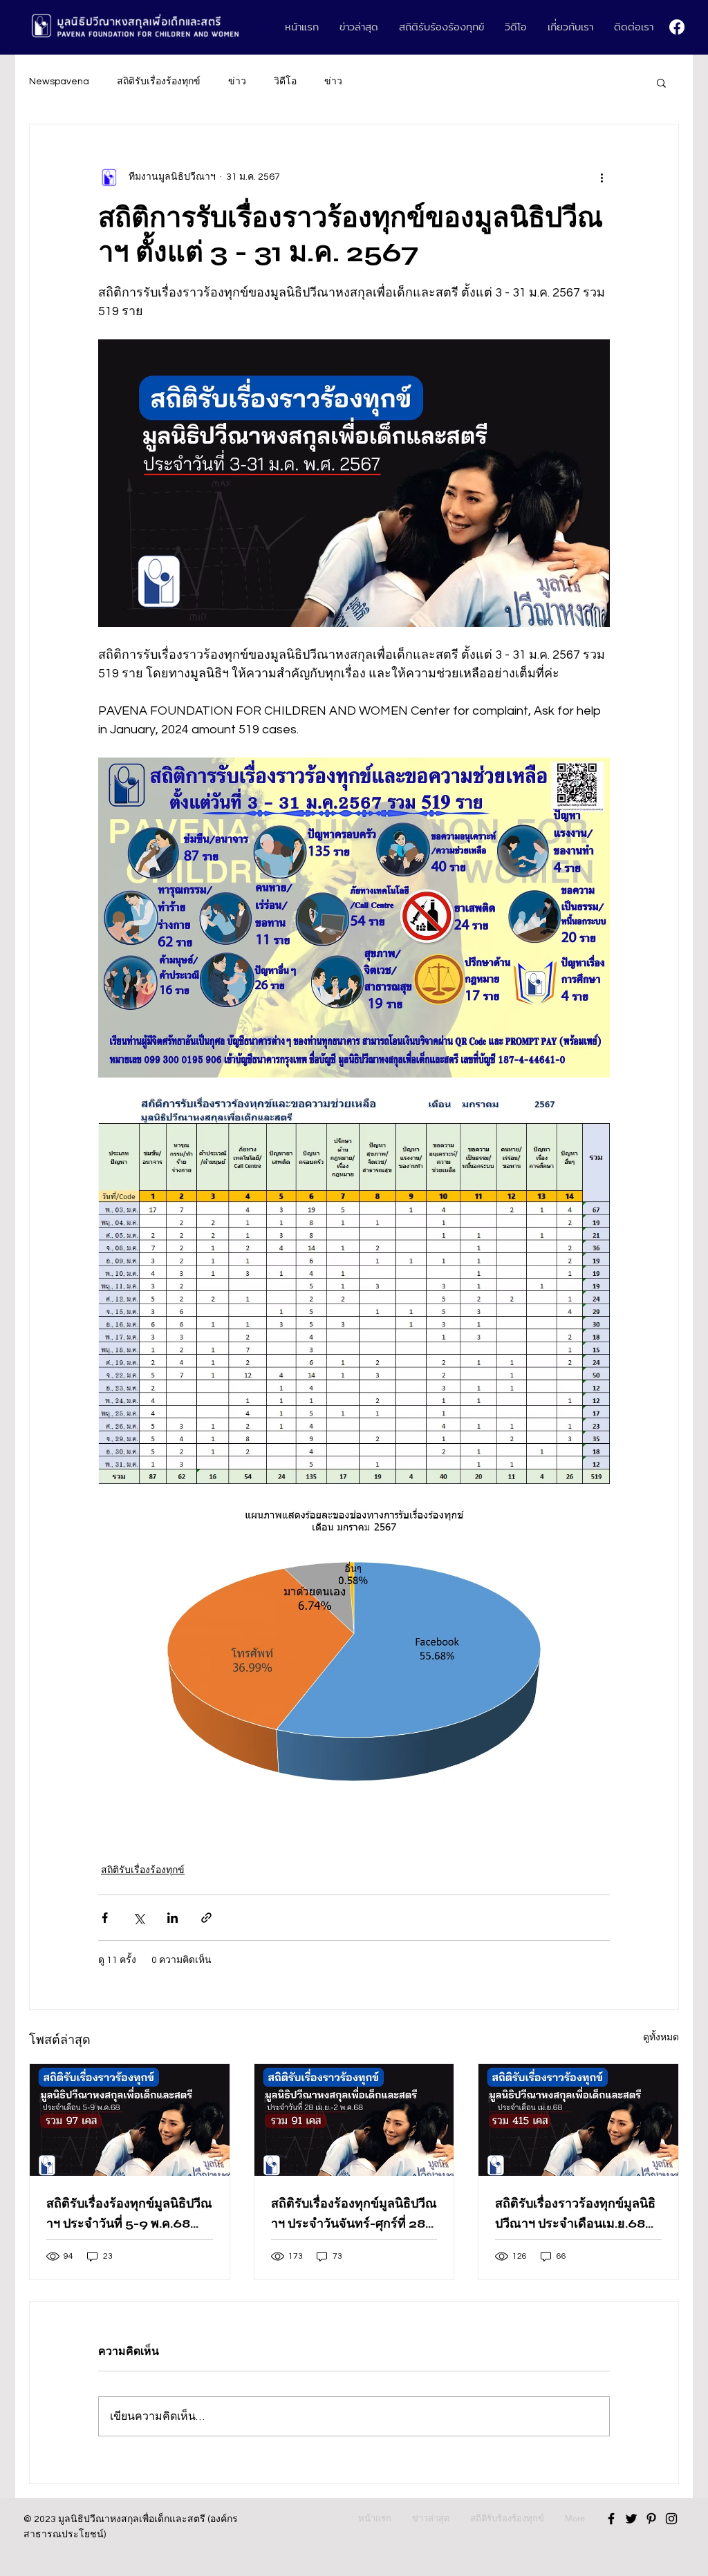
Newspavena (59, 82)
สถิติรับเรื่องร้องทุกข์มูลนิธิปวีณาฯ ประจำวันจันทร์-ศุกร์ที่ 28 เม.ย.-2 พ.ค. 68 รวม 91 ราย (354, 2215)
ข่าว (237, 82)
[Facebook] (677, 27)
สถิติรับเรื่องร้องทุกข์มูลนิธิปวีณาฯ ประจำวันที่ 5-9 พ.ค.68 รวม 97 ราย (129, 2215)
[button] (661, 82)
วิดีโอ (285, 82)
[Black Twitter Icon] (631, 2519)
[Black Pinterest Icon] (651, 2519)
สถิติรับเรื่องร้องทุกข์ (159, 82)
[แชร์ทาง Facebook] (105, 1918)
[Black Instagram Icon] (671, 2519)
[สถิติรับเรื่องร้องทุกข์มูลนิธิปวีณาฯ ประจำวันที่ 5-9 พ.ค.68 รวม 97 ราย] (130, 2120)
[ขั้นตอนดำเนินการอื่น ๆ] (602, 177)
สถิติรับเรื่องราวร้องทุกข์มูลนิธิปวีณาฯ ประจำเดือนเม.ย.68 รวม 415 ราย (575, 2215)
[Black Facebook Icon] (611, 2519)
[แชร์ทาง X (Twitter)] (139, 1918)
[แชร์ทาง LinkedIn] (173, 1918)
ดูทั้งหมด (661, 2038)
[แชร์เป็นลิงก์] (206, 1918)
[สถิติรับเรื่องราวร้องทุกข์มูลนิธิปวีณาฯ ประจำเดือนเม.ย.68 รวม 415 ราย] (578, 2120)
